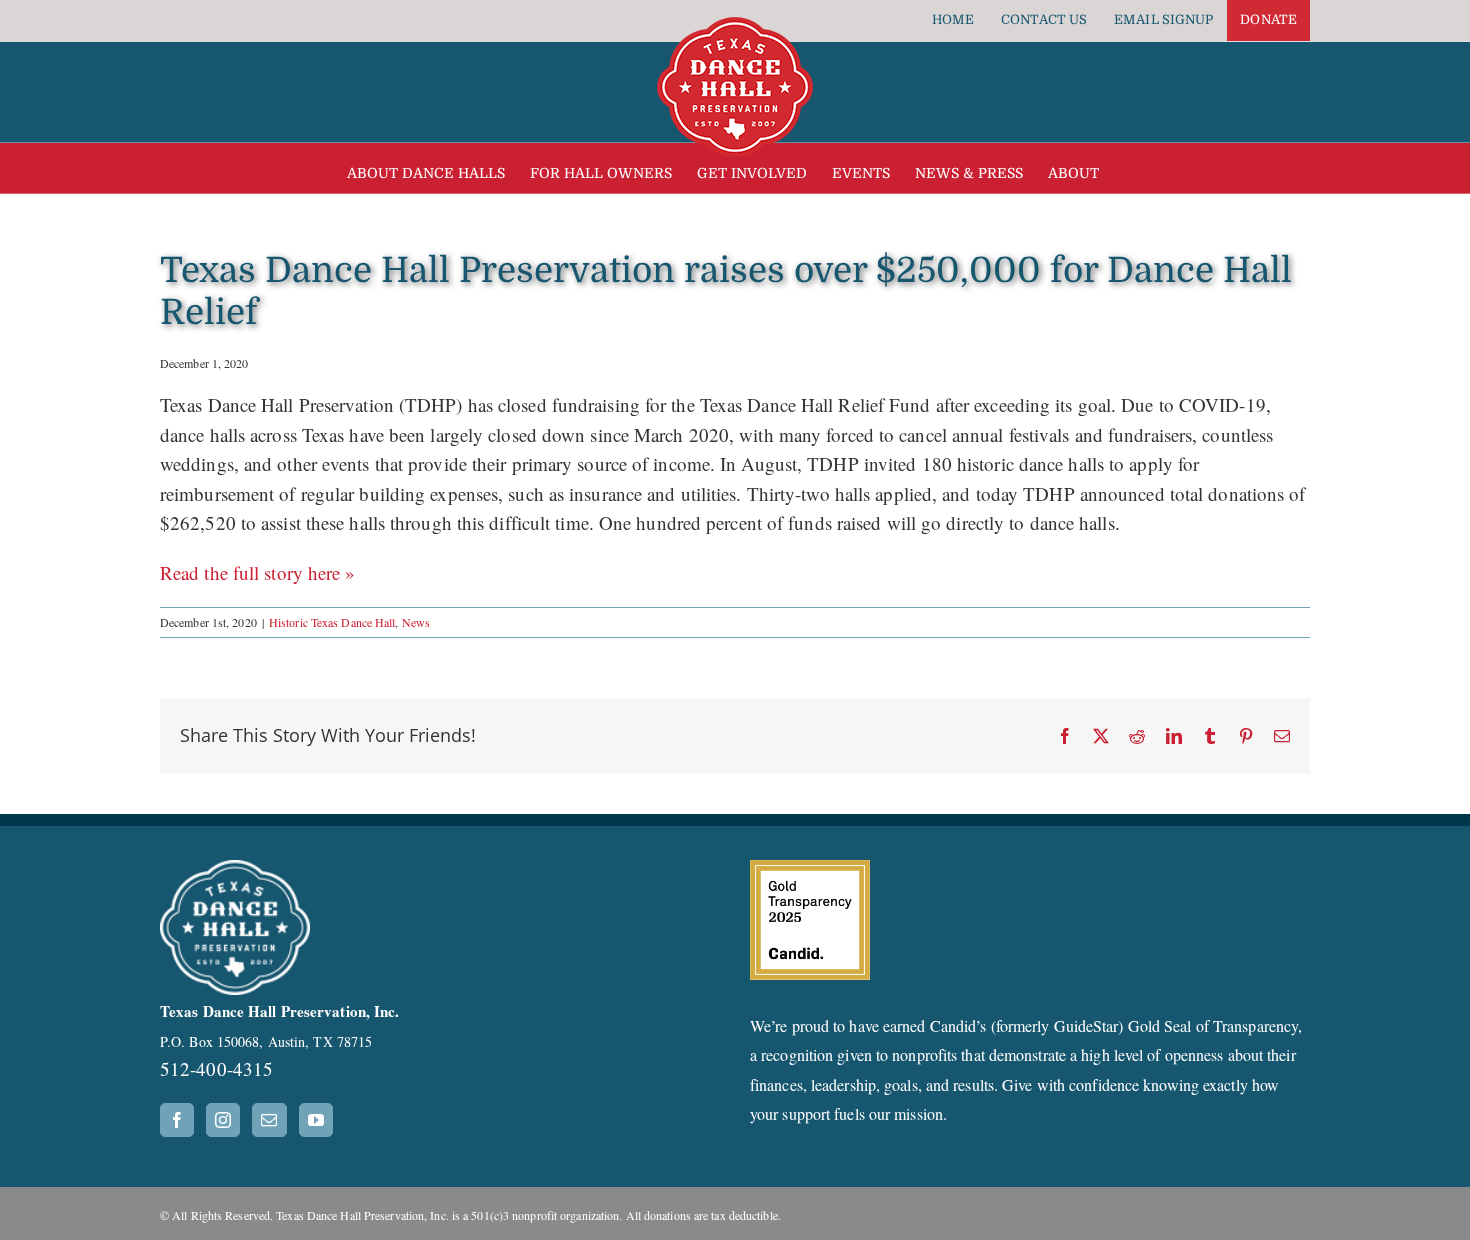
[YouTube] (316, 1120)
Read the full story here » (258, 572)
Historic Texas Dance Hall (332, 622)
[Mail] (269, 1120)
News (416, 622)
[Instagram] (223, 1120)
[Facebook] (177, 1120)
